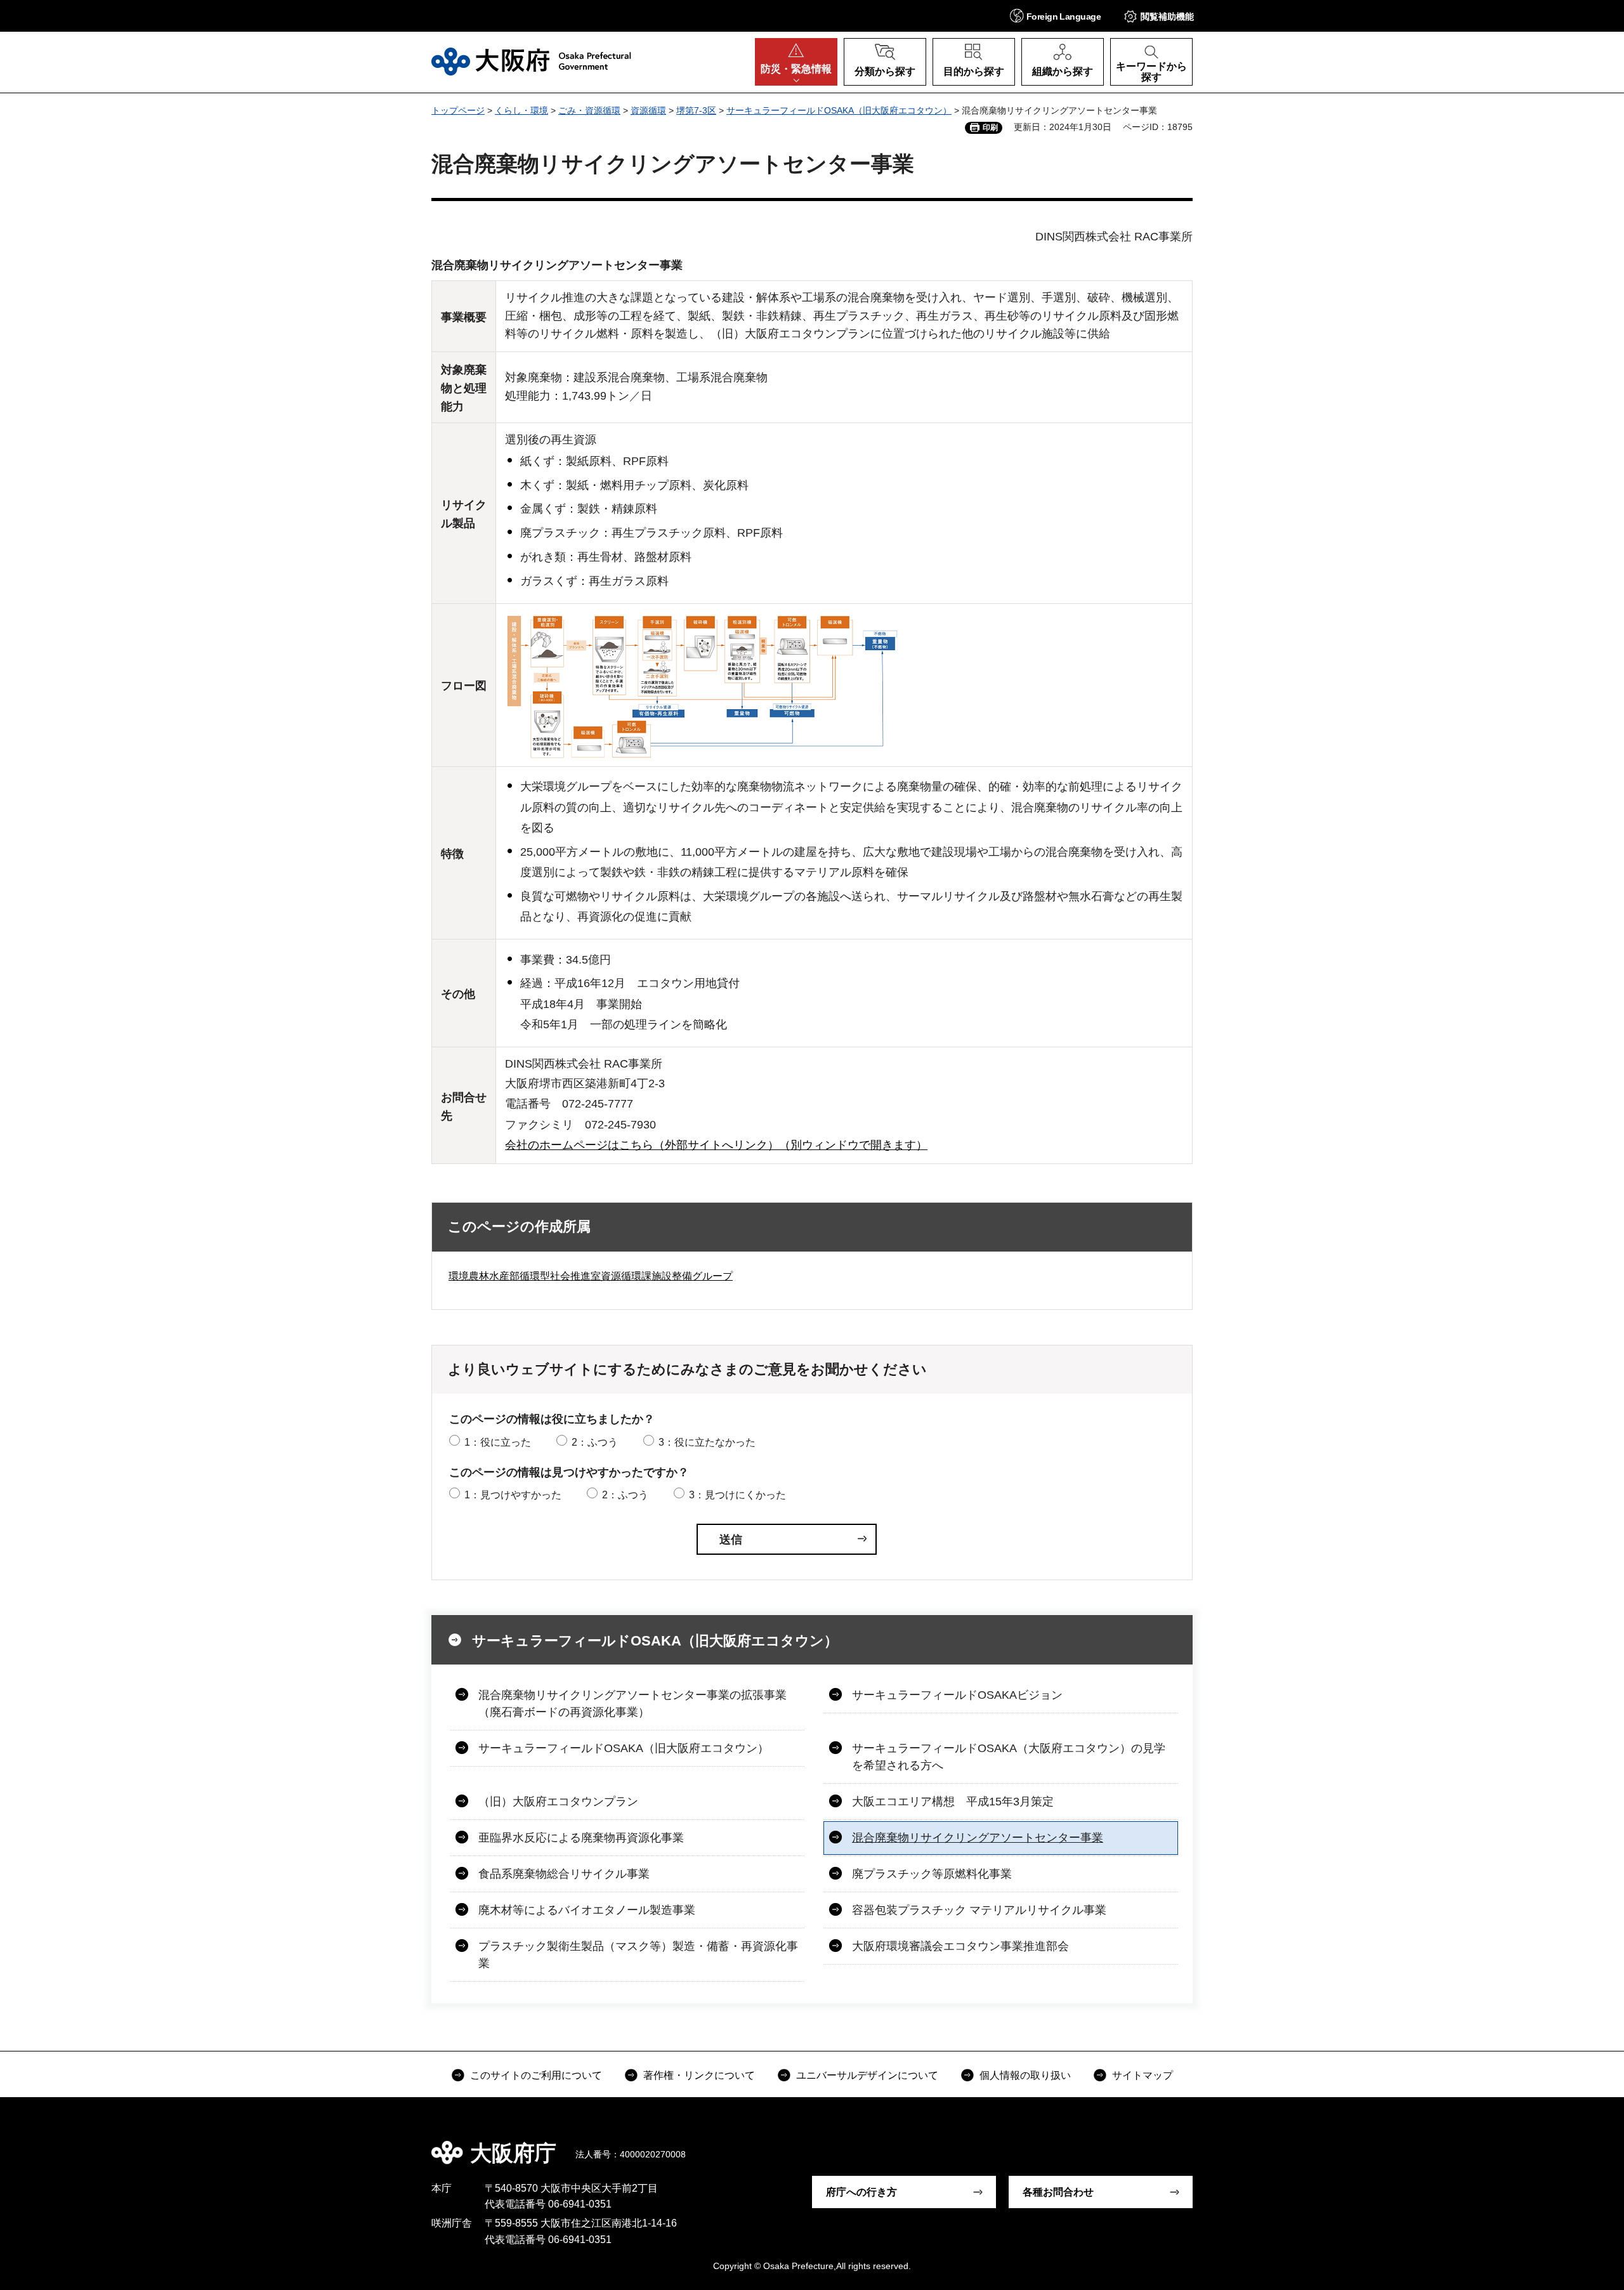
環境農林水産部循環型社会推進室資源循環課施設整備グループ (591, 1276)
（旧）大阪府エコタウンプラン (558, 1802)
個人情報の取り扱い (1025, 2075)
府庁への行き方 (861, 2192)
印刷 (990, 128)
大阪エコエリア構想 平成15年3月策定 (953, 1802)
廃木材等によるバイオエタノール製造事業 (587, 1910)
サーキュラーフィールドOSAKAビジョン (957, 1695)
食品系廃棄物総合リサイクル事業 (564, 1874)
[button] (1055, 16)
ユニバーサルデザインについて (867, 2075)
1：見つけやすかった (513, 1495)
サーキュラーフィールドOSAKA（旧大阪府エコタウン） (839, 110)
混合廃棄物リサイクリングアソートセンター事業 (978, 1838)
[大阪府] (531, 62)
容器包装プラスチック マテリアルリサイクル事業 (979, 1910)
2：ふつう (595, 1442)
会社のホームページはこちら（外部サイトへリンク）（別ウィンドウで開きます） (716, 1145)
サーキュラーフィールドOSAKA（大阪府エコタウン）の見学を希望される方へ (1009, 1757)
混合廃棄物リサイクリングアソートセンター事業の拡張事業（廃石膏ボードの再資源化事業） (632, 1704)
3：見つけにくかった (737, 1495)
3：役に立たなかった (707, 1442)
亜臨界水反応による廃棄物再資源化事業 (581, 1838)
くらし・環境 (521, 110)
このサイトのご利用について (536, 2075)
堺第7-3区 (696, 110)
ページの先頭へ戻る (1199, 2144)
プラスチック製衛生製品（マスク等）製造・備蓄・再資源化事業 (638, 1955)
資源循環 (648, 110)
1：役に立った (498, 1442)
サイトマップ (1143, 2075)
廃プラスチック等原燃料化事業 (932, 1874)
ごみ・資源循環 (589, 110)
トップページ (458, 110)
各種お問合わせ (1058, 2192)
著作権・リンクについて (699, 2075)
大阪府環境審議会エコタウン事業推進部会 (960, 1946)
